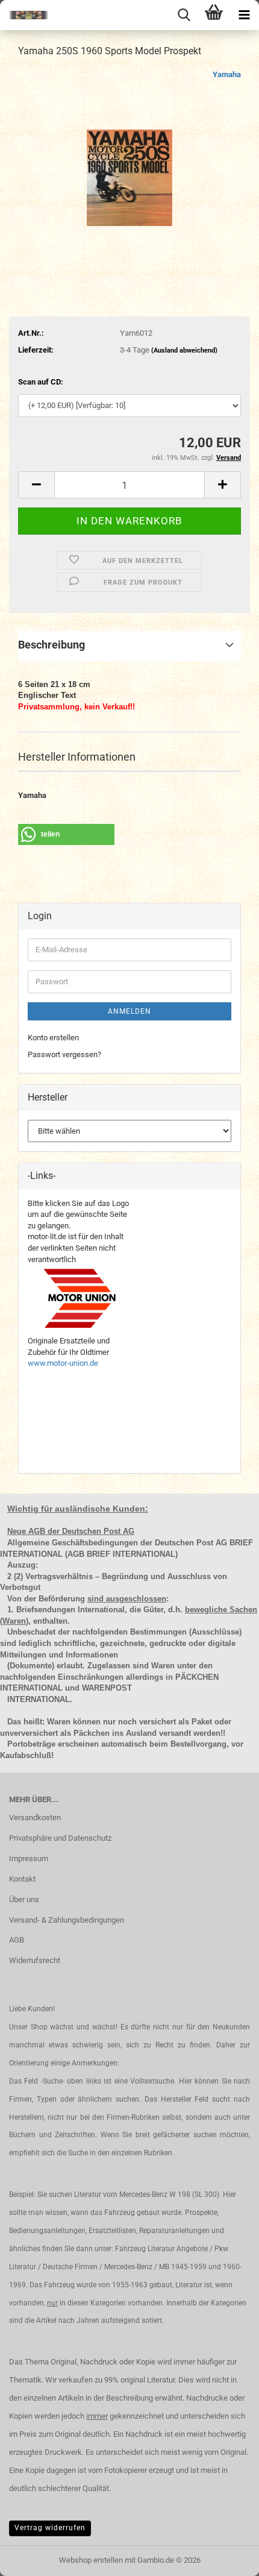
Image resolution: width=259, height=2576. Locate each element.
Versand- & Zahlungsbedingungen (67, 1920)
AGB (17, 1940)
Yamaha (227, 74)
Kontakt (22, 1879)
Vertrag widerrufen (50, 2528)
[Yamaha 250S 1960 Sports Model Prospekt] (129, 159)
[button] (36, 485)
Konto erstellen (53, 1038)
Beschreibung (51, 645)
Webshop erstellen (91, 2560)
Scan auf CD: (41, 382)
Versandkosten (35, 1817)
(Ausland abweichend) (184, 350)
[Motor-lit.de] (24, 15)
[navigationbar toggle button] (244, 15)
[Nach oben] (226, 2558)
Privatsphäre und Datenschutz (60, 1838)
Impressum (29, 1858)
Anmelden (129, 1011)
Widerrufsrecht (35, 1960)
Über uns (24, 1899)
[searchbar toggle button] (184, 15)
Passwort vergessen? (64, 1054)
